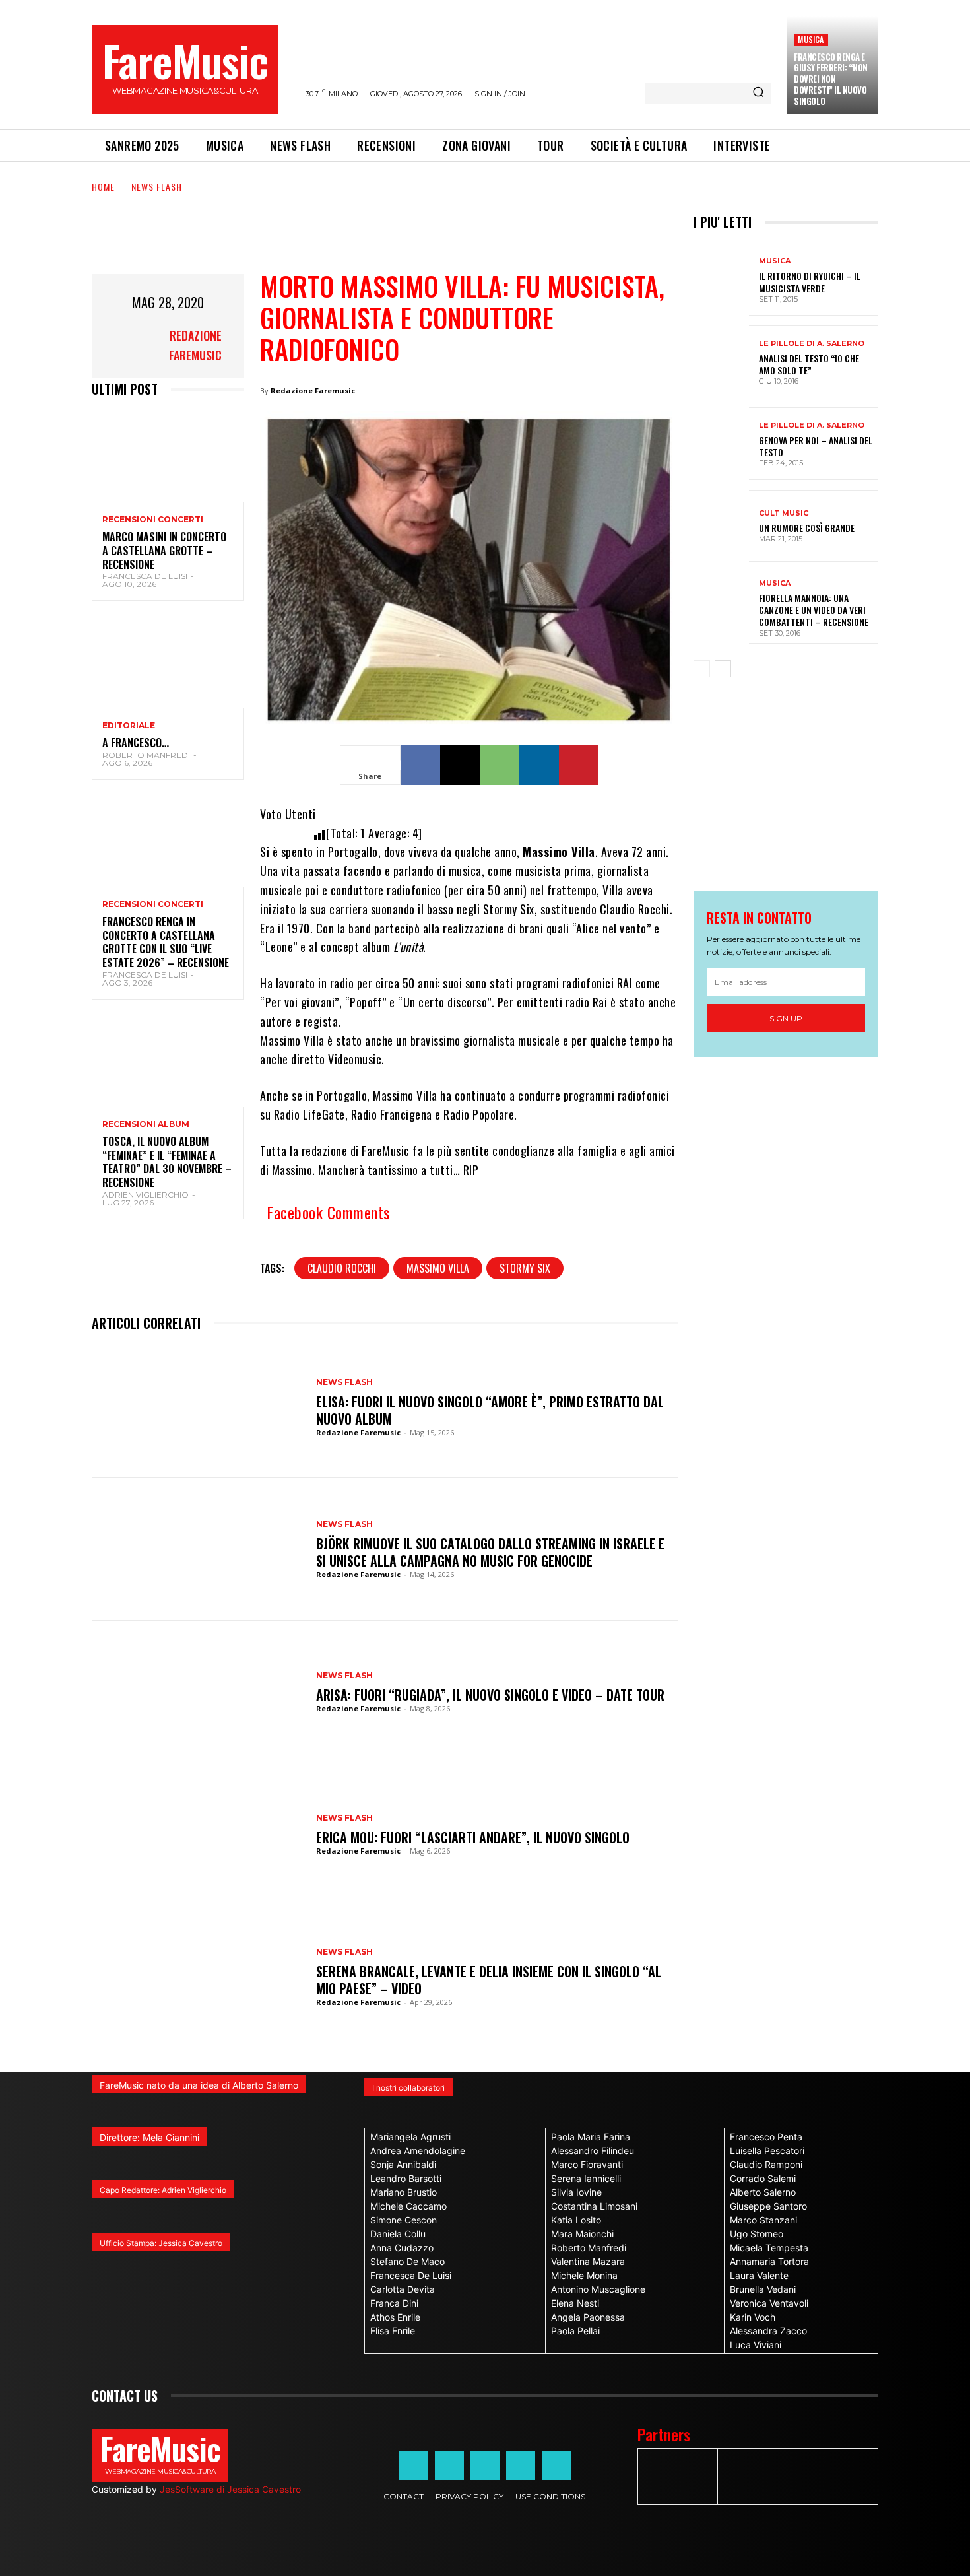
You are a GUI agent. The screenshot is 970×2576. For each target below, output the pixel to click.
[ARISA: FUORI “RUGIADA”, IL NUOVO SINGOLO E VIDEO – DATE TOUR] (197, 1692)
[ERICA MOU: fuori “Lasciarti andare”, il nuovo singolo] (197, 1835)
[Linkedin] (539, 765)
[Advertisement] (332, 241)
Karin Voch (753, 2317)
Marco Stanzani (763, 2220)
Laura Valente (759, 2275)
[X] (460, 765)
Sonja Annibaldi (403, 2164)
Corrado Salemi (763, 2178)
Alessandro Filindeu (593, 2151)
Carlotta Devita (403, 2289)
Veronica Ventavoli (769, 2303)
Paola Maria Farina (591, 2137)
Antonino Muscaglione (598, 2289)
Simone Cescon (404, 2220)
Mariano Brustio (404, 2192)
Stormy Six (525, 1268)
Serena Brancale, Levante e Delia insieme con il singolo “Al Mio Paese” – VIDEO (489, 1980)
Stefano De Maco (407, 2261)
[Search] (758, 93)
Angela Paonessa (588, 2317)
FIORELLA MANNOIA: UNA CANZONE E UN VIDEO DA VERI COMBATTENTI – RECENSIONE (814, 610)
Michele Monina (584, 2275)
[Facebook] (420, 765)
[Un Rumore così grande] (721, 526)
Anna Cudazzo (402, 2248)
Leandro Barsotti (406, 2178)
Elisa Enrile (393, 2331)
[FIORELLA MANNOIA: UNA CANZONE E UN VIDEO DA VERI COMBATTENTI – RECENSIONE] (721, 608)
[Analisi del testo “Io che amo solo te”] (721, 361)
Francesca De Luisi (145, 576)
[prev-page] (702, 669)
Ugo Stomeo (757, 2234)
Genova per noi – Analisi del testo (816, 446)
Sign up (786, 1018)
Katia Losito (576, 2220)
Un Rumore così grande (807, 528)
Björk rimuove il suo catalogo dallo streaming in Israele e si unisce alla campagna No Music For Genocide (490, 1552)
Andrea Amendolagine (418, 2151)
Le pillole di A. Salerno (812, 344)
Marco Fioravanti (587, 2164)
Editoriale (129, 726)
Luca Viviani (756, 2345)
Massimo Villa (438, 1268)
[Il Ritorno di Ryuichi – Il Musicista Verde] (721, 280)
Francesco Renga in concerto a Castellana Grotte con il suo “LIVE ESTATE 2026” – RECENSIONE (166, 942)
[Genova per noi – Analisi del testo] (721, 443)
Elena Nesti (575, 2303)
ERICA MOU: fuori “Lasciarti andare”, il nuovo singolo (473, 1837)
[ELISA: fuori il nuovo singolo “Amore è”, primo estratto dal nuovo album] (197, 1407)
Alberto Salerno (763, 2192)
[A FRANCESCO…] (168, 662)
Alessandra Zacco (768, 2331)
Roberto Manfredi (146, 755)
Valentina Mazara (588, 2261)
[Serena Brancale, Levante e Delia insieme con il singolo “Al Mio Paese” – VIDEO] (197, 1977)
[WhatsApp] (500, 765)
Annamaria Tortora (769, 2261)
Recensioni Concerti (153, 520)
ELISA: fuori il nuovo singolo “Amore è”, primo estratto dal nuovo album (490, 1410)
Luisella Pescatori (767, 2151)
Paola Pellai (575, 2331)
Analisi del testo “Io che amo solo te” (809, 364)
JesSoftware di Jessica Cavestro (230, 2489)
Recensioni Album (146, 1124)
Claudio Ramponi (766, 2164)
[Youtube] (556, 2465)
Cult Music (784, 513)
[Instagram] (449, 2465)
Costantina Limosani (594, 2206)
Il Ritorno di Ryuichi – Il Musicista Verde (810, 282)
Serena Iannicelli (586, 2178)
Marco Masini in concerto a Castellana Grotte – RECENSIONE (164, 551)
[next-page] (723, 669)
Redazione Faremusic (195, 345)
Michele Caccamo (408, 2206)
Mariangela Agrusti (410, 2137)
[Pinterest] (579, 765)
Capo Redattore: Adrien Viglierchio (163, 2190)
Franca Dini (394, 2303)
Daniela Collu (398, 2234)
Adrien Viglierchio (145, 1195)
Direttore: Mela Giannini (149, 2137)
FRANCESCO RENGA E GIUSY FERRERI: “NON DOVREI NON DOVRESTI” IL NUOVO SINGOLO (831, 79)
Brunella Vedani (763, 2289)
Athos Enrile (395, 2317)
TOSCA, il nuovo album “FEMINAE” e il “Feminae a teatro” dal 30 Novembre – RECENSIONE (167, 1162)
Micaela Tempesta (769, 2248)
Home (103, 186)
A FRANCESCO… (136, 743)
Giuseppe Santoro (768, 2206)
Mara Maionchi (582, 2234)
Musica (811, 39)
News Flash (157, 186)
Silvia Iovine (576, 2192)
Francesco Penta (766, 2137)
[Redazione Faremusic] (123, 345)
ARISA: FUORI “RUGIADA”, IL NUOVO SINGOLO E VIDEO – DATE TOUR (490, 1695)
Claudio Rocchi (342, 1268)
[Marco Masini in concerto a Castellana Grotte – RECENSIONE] (168, 457)
